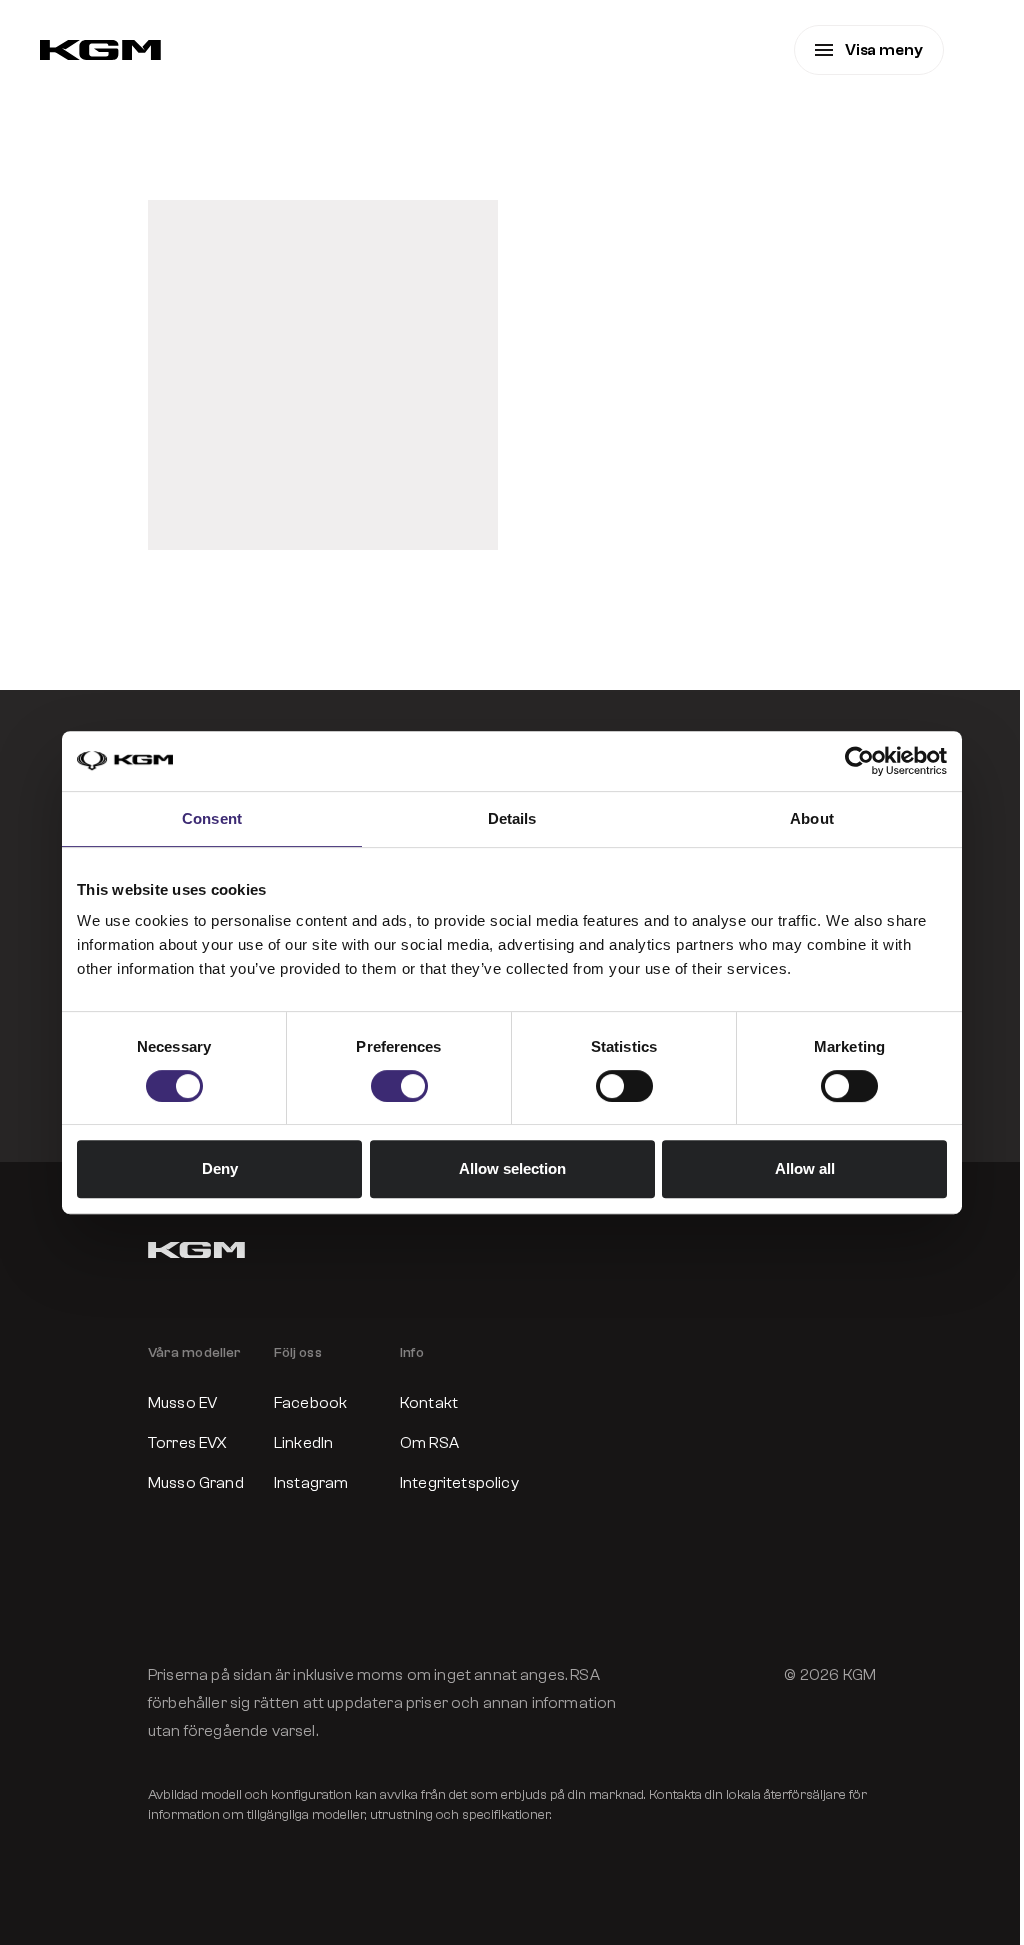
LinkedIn (303, 1443)
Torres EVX (188, 1443)
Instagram (311, 1483)
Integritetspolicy (449, 1483)
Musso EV (182, 1403)
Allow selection (512, 1168)
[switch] (399, 1086)
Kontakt (429, 1403)
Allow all (805, 1168)
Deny (220, 1168)
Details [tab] (512, 818)
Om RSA (429, 1443)
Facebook (310, 1403)
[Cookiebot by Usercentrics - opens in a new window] (859, 761)
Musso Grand (196, 1483)
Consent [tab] (212, 818)
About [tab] (812, 818)
